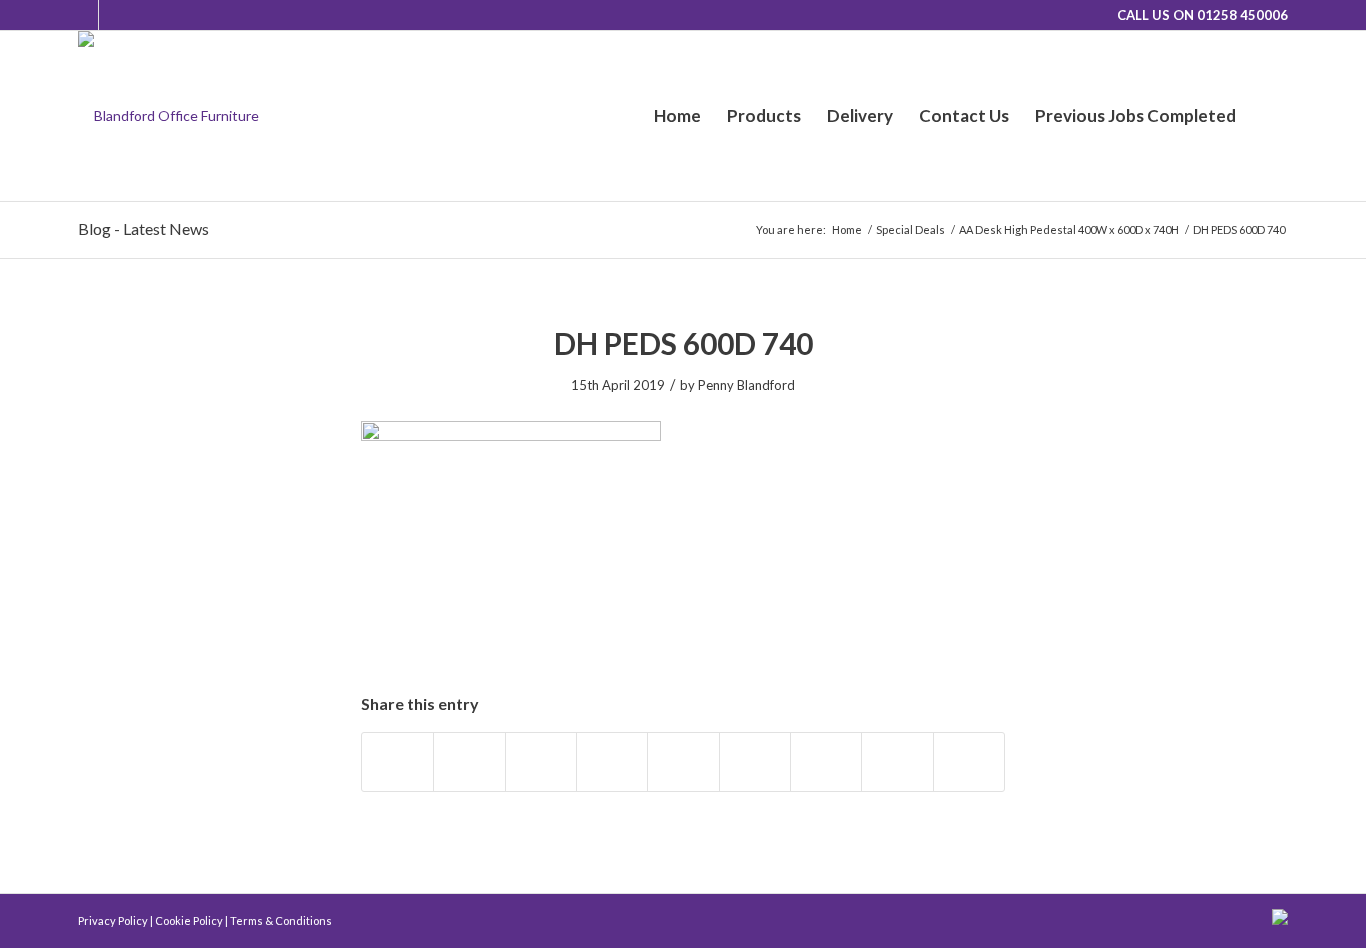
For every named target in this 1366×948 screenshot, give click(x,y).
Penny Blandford (746, 385)
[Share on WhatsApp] (541, 762)
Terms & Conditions (281, 920)
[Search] (1268, 116)
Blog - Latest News (143, 228)
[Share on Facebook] (397, 762)
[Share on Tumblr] (755, 762)
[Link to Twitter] (83, 15)
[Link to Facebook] (114, 15)
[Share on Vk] (826, 762)
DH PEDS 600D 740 (683, 343)
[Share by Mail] (969, 762)
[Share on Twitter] (469, 762)
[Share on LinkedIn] (683, 762)
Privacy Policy (113, 920)
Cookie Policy (189, 920)
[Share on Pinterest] (612, 762)
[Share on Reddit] (897, 762)
